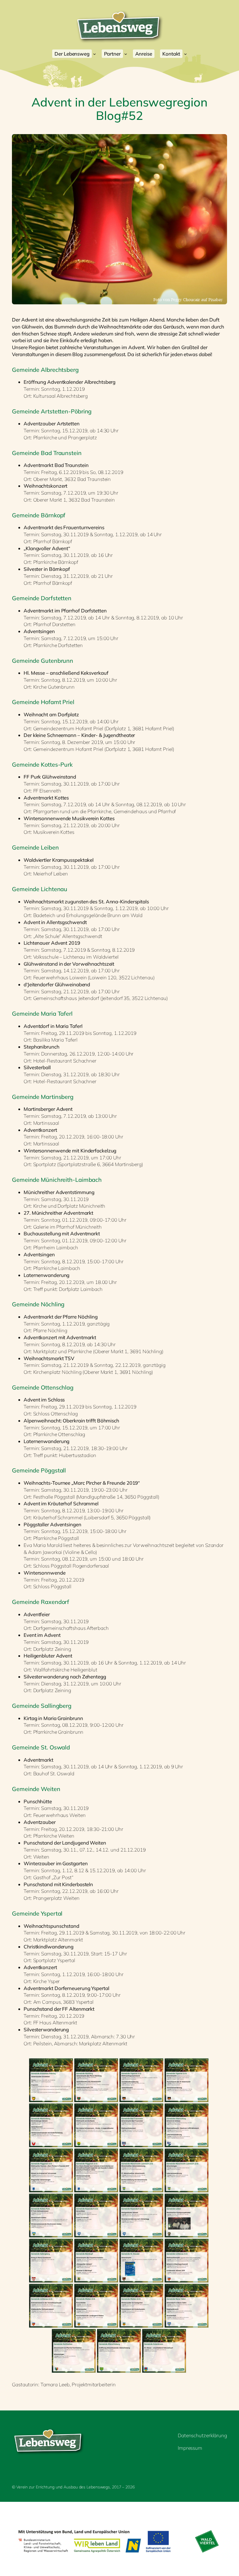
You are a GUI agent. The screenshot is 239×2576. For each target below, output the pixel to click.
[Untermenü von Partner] (126, 54)
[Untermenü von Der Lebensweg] (94, 54)
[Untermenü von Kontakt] (185, 54)
